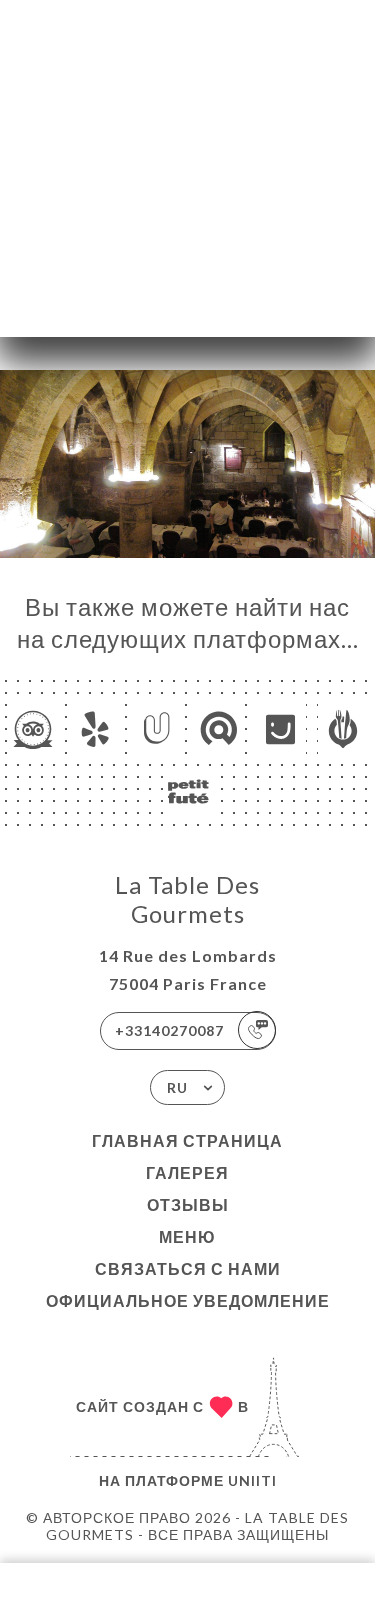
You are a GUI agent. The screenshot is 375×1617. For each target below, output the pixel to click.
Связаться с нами (188, 1268)
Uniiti (252, 1480)
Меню (187, 1236)
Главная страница (187, 1140)
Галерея (187, 1172)
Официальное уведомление (188, 1300)
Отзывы (188, 1204)
